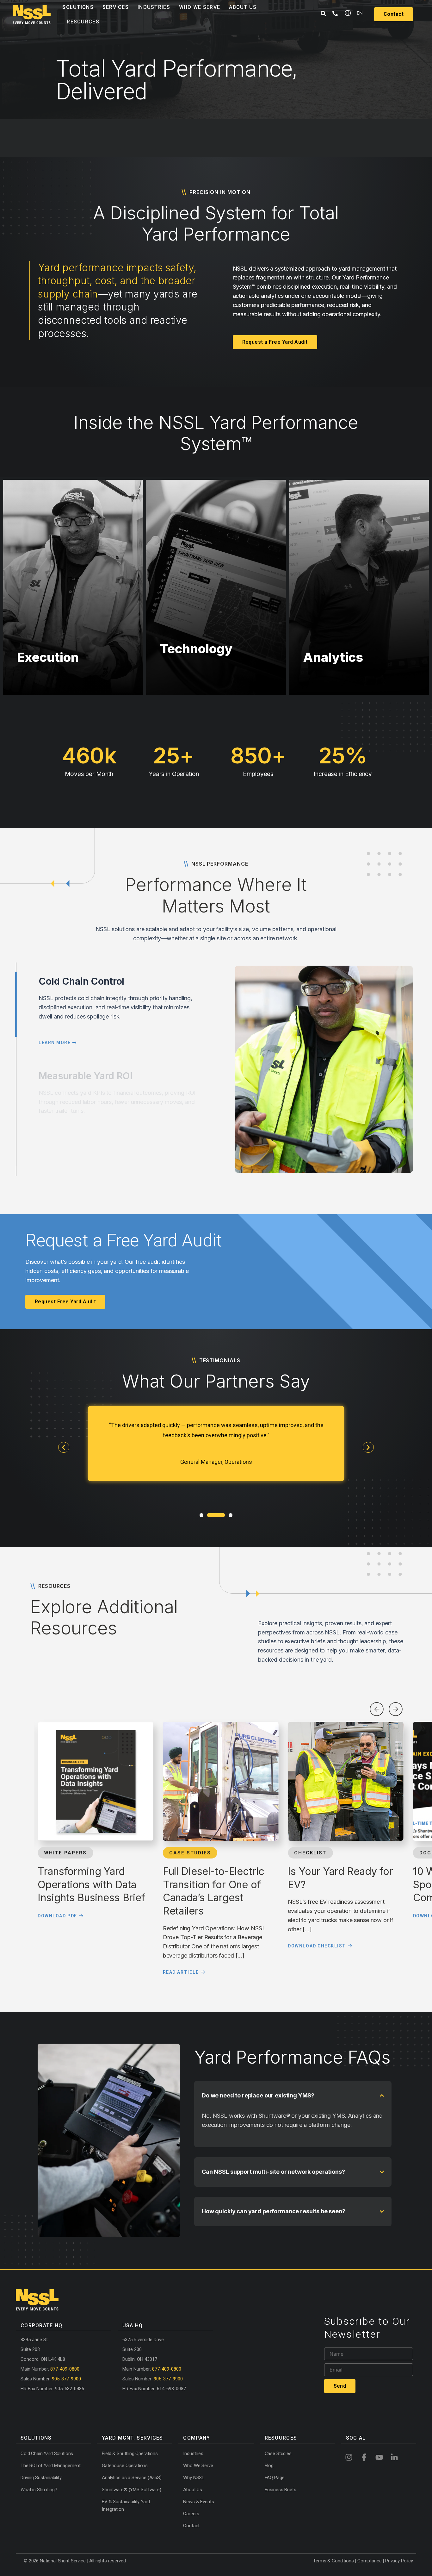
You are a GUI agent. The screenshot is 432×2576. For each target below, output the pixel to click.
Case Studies (278, 2454)
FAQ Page (275, 2478)
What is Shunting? (39, 2490)
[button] (64, 1447)
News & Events (198, 2502)
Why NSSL (194, 2478)
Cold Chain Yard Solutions (47, 2454)
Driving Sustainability (41, 2478)
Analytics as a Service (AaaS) (132, 2478)
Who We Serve (200, 7)
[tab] (16, 1004)
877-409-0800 (65, 2369)
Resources (83, 22)
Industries (154, 7)
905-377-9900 (66, 2379)
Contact (191, 2526)
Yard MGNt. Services (132, 2438)
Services (116, 7)
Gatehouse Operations (125, 2466)
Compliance (370, 2561)
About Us (243, 7)
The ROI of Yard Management (51, 2466)
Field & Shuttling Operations (130, 2454)
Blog (269, 2466)
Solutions (78, 7)
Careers (191, 2514)
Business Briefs (281, 2490)
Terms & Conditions (333, 2561)
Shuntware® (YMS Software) (131, 2490)
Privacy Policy (399, 2561)
